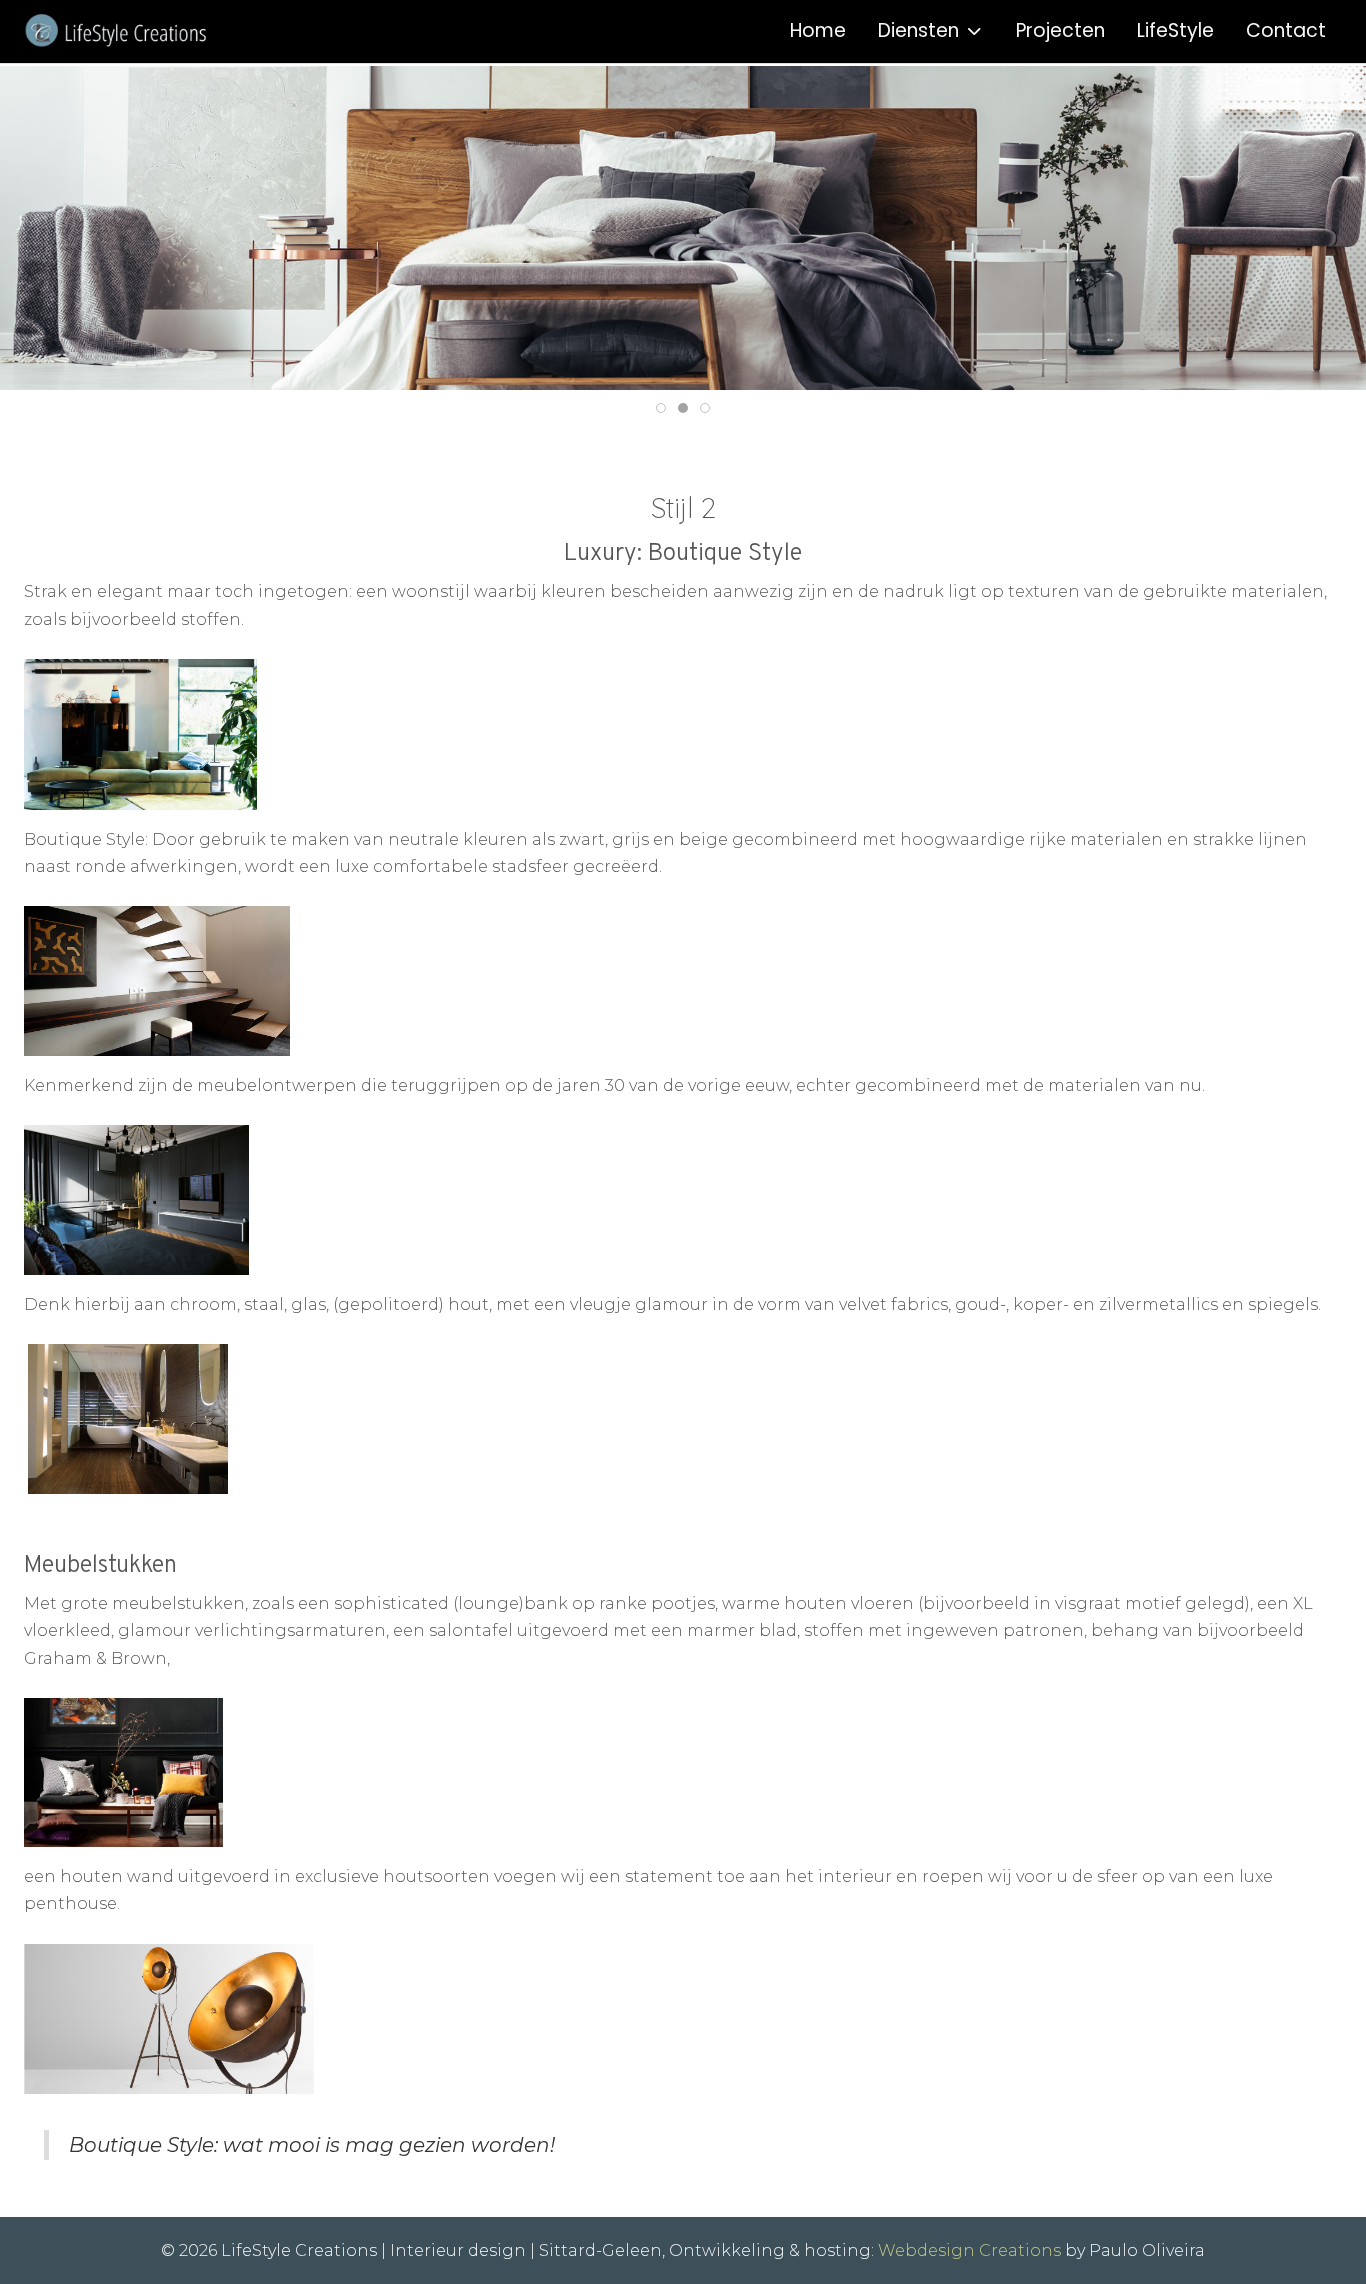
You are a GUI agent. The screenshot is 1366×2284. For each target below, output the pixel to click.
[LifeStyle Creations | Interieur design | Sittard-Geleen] (149, 31)
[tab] (661, 408)
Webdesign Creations (969, 2250)
